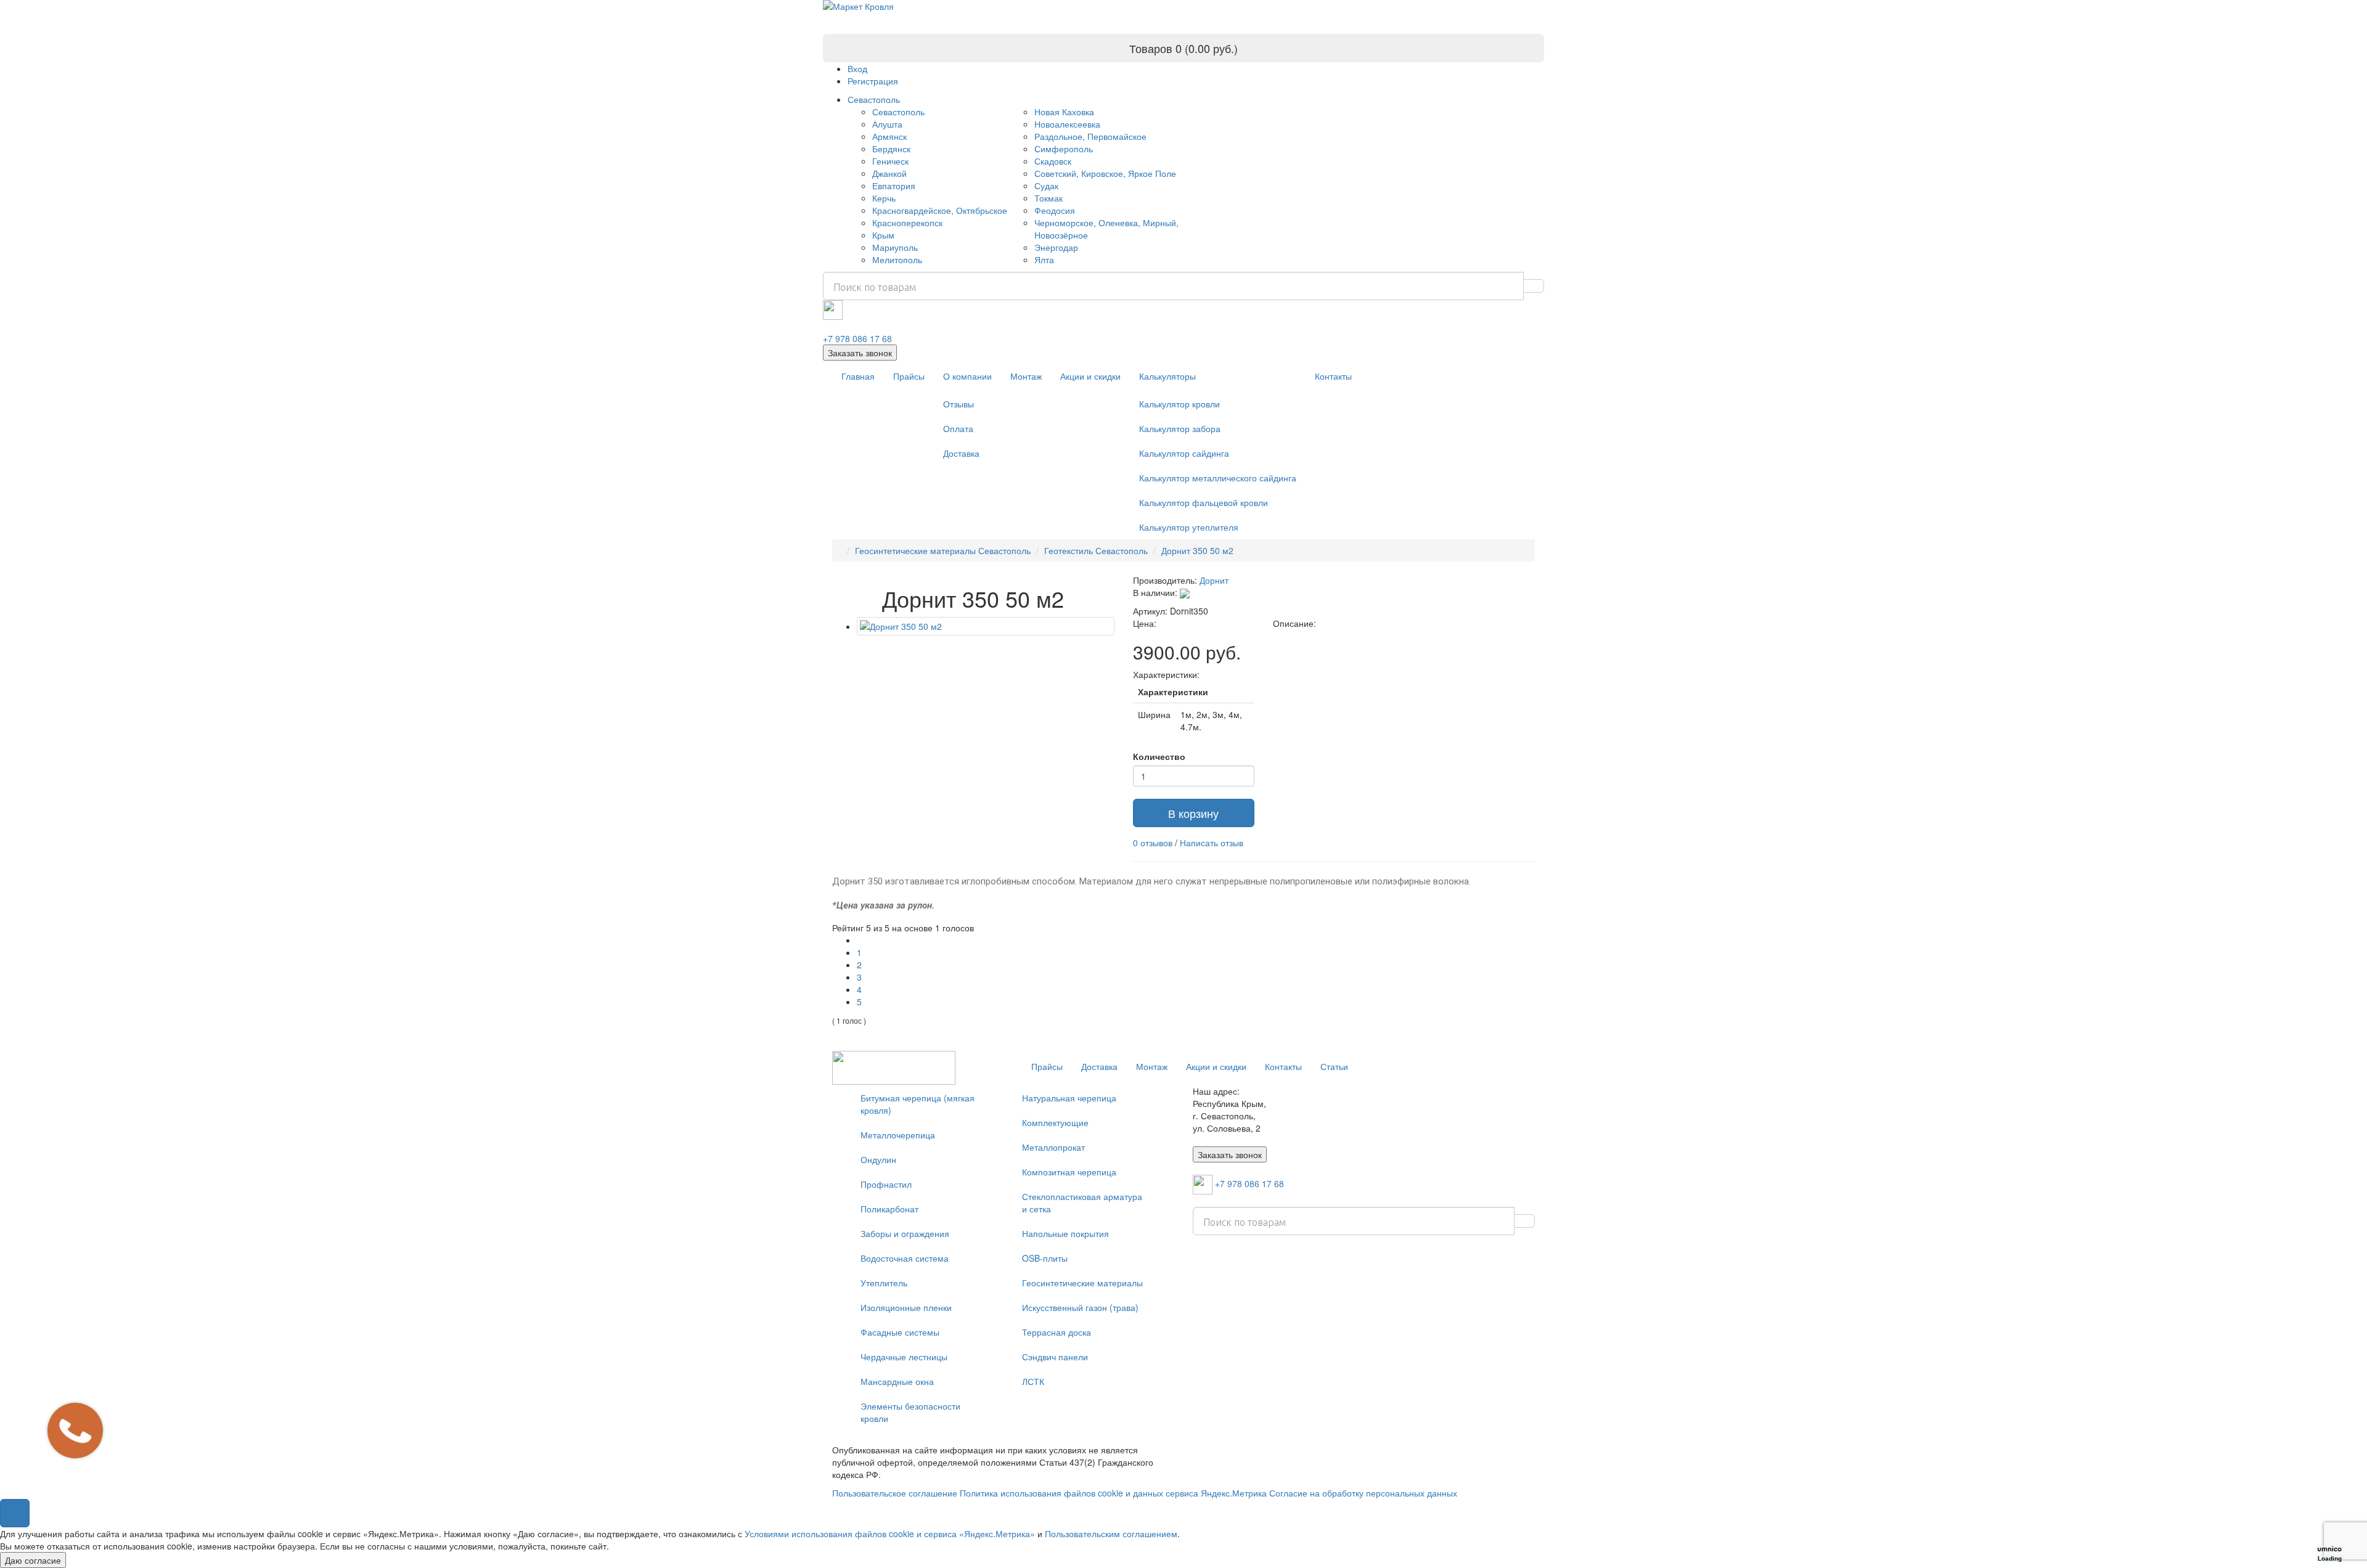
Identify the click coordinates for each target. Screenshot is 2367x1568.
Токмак (1049, 198)
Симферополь (1064, 149)
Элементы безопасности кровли (910, 1412)
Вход (857, 68)
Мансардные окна (897, 1381)
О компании (967, 376)
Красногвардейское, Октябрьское (940, 210)
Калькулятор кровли (1179, 404)
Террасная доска (1057, 1332)
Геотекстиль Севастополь (1096, 550)
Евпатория (894, 186)
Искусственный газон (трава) (1080, 1307)
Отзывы (959, 404)
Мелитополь (897, 259)
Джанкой (889, 173)
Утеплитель (884, 1283)
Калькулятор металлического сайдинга (1218, 478)
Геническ (890, 161)
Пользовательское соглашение (895, 1493)
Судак (1046, 186)
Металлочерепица (898, 1135)
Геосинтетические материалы (1082, 1283)
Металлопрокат (1053, 1147)
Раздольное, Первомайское (1090, 136)
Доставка (961, 453)
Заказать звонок (860, 353)
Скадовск (1053, 161)
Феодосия (1055, 210)
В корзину (1193, 813)
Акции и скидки (1090, 376)
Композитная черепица (1069, 1172)
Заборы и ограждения (905, 1233)
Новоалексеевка (1067, 124)
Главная (858, 376)
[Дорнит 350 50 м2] (986, 626)
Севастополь (874, 99)
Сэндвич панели (1055, 1357)
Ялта (1044, 259)
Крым (883, 235)
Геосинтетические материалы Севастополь (943, 550)
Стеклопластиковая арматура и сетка (1082, 1203)
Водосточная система (905, 1258)
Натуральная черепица (1069, 1098)
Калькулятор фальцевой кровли (1204, 502)
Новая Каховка (1064, 112)
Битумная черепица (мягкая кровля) (918, 1104)
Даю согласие (33, 1560)
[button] (15, 1513)
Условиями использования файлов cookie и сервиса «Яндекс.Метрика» (890, 1533)
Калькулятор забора (1180, 428)
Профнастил (886, 1184)
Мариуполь (895, 247)
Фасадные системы (900, 1332)
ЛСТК (1033, 1381)
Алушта (887, 124)
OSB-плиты (1045, 1258)
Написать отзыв (1212, 843)
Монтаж (1026, 376)
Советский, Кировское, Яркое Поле (1105, 173)
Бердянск (891, 149)
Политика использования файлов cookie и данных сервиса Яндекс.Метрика (1113, 1493)
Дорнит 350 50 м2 (1197, 550)
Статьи (1334, 1066)
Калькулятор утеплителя (1189, 527)
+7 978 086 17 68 (857, 338)
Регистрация (873, 81)
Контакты (1333, 376)
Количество (1159, 756)
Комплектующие (1055, 1122)
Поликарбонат (889, 1209)
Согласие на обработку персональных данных (1363, 1493)
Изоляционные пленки (906, 1307)
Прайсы (909, 376)
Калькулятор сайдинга (1184, 453)
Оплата (958, 428)
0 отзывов (1153, 843)
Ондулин (878, 1159)
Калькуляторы (1167, 376)
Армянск (889, 136)
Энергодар (1056, 247)
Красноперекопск (907, 223)
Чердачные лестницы (904, 1357)
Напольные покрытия (1065, 1233)
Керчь (884, 198)
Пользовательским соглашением (1111, 1533)
